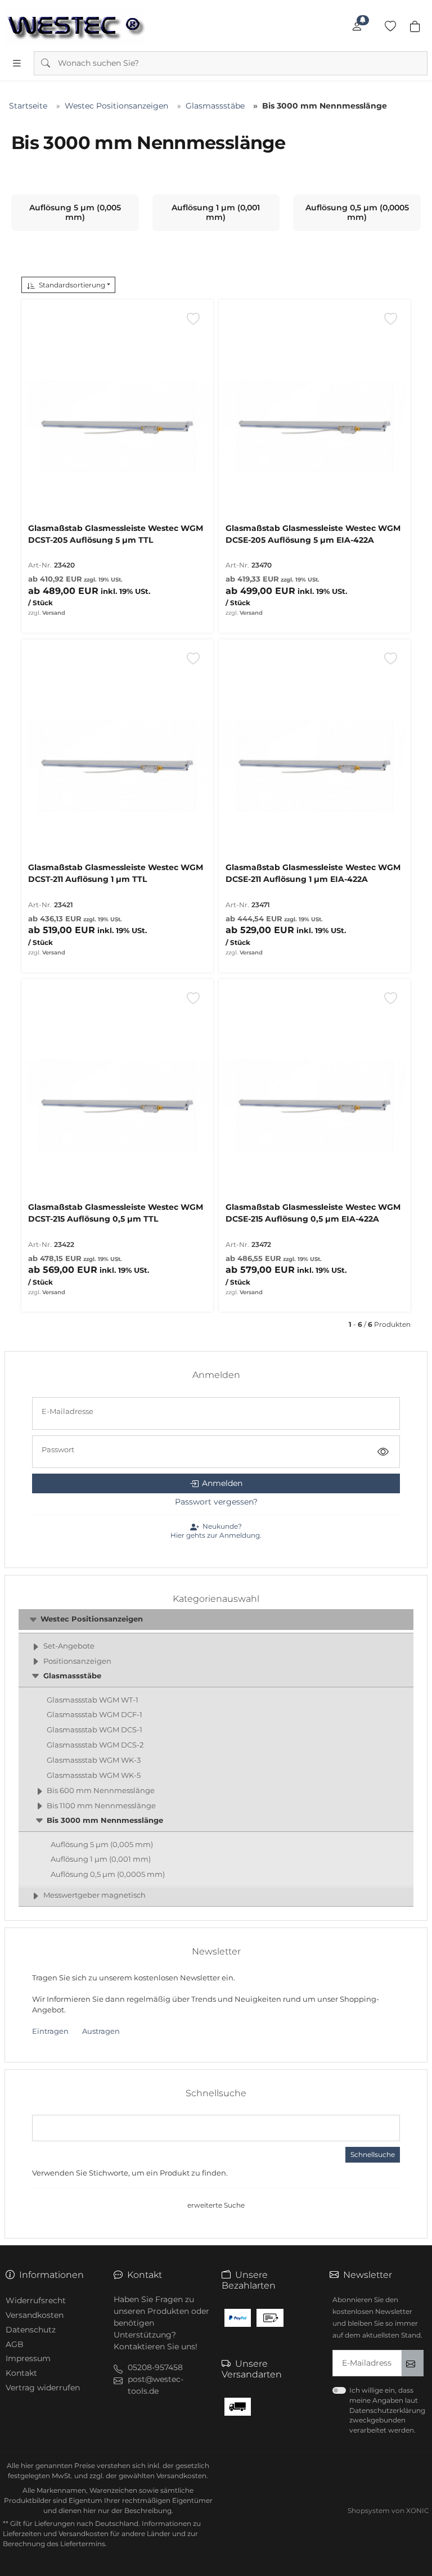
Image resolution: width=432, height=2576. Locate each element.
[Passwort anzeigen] (383, 1452)
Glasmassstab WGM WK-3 (94, 1760)
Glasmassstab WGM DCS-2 (95, 1745)
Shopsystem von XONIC (388, 2510)
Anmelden (222, 1483)
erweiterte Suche (216, 2205)
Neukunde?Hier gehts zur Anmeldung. (216, 1531)
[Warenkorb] (415, 26)
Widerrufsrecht (36, 2300)
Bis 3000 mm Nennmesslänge (105, 1820)
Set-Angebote (69, 1646)
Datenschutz (31, 2330)
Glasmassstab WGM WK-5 (94, 1775)
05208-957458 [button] (155, 2367)
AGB (15, 2344)
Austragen (101, 2031)
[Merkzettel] (390, 26)
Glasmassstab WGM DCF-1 (94, 1715)
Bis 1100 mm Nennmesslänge (101, 1806)
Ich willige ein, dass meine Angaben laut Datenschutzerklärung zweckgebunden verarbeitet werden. (387, 2410)
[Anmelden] (357, 26)
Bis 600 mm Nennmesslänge (101, 1791)
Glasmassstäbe (72, 1676)
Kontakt (21, 2373)
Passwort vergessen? (216, 1502)
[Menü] (17, 63)
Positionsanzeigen (77, 1661)
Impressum (28, 2358)
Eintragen (50, 2031)
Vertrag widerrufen (43, 2388)
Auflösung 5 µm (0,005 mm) (102, 1845)
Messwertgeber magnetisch (94, 1895)
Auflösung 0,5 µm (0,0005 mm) (108, 1874)
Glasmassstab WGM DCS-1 (94, 1730)
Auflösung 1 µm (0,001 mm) (101, 1859)
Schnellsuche (373, 2154)
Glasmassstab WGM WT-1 (93, 1700)
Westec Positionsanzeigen (92, 1619)
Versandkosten (35, 2315)
